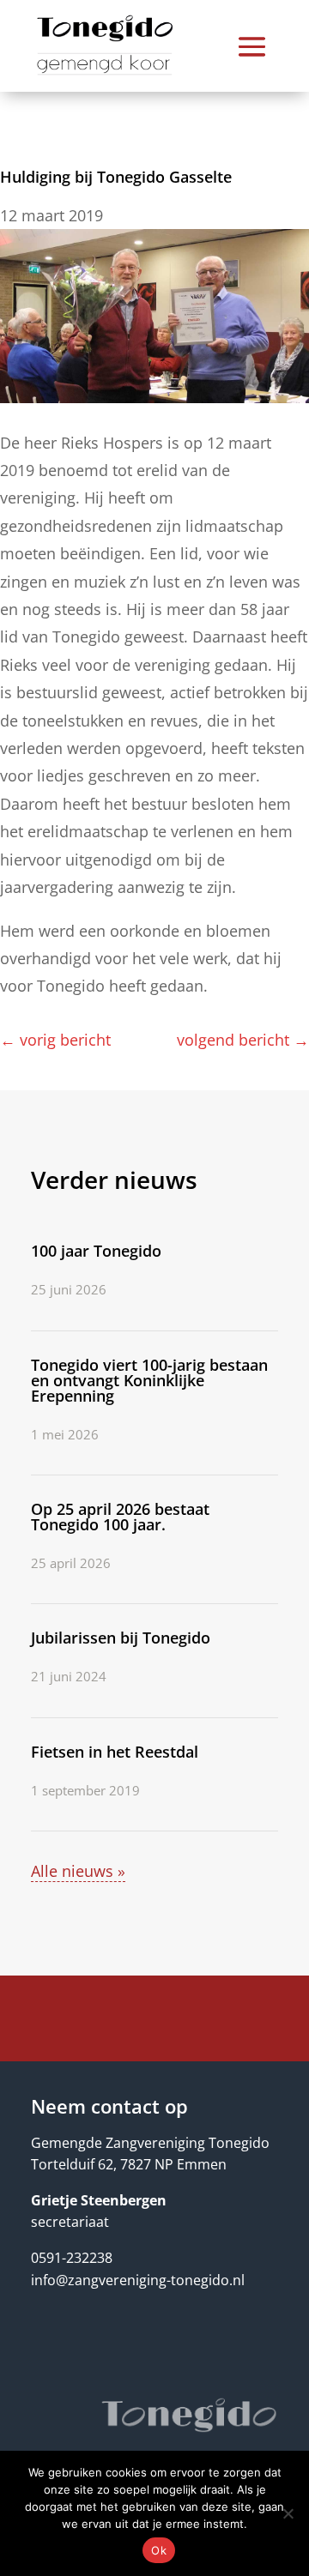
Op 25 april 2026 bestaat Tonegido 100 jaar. (120, 1517)
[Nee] (288, 2513)
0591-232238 (72, 2258)
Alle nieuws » (78, 1871)
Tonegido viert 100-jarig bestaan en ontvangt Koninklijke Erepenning (149, 1380)
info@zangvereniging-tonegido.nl (138, 2280)
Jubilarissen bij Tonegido (121, 1638)
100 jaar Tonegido (96, 1251)
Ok (159, 2550)
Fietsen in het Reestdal (115, 1752)
